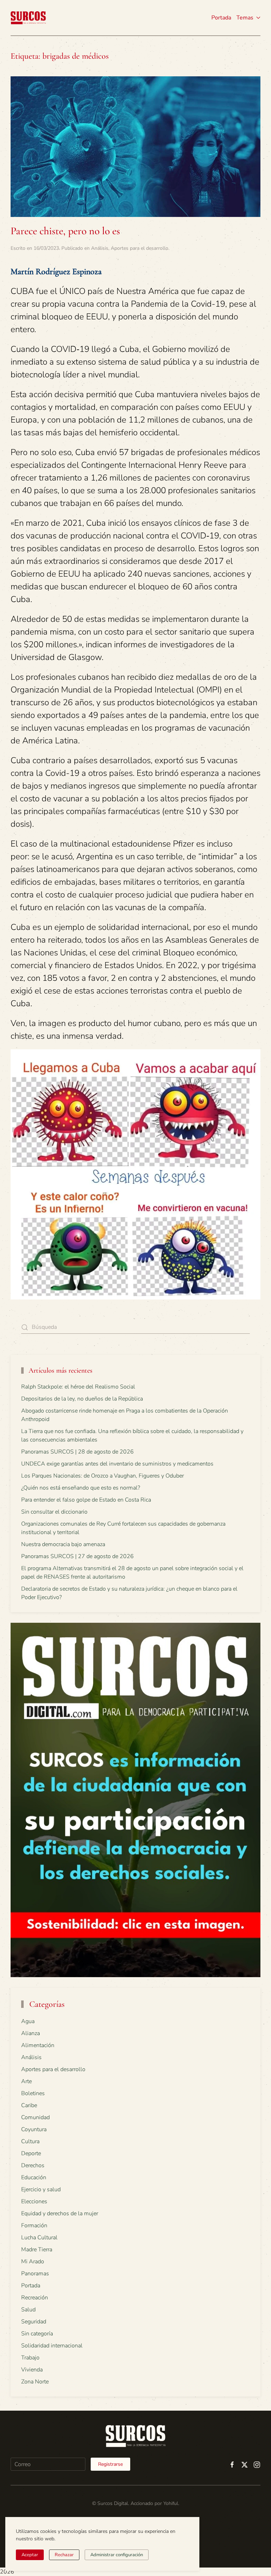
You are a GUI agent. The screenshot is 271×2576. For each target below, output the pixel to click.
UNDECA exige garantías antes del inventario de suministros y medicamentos (117, 1464)
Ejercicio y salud (41, 2189)
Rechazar (64, 2555)
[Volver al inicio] (28, 18)
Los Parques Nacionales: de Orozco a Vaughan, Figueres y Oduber (103, 1476)
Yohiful (171, 2503)
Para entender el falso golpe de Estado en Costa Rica (86, 1500)
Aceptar (30, 2555)
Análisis (100, 248)
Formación (34, 2226)
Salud (28, 2310)
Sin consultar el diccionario (54, 1512)
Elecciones (34, 2201)
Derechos (33, 2165)
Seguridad (34, 2322)
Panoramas (35, 2274)
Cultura (30, 2141)
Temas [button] (245, 18)
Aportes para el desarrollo (140, 248)
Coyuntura (34, 2129)
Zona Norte (35, 2382)
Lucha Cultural (39, 2238)
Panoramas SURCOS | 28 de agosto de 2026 (77, 1452)
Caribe (29, 2105)
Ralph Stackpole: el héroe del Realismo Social (78, 1387)
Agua (28, 2021)
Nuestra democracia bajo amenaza (63, 1544)
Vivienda (32, 2370)
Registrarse (110, 2464)
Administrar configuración (117, 2555)
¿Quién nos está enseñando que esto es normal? (81, 1488)
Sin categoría (37, 2334)
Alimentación (38, 2045)
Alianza (31, 2033)
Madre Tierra (37, 2250)
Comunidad (35, 2117)
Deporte (31, 2153)
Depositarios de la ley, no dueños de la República (82, 1399)
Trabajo (30, 2358)
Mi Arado (33, 2262)
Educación (34, 2177)
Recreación (35, 2298)
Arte (26, 2081)
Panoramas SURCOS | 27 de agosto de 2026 (77, 1556)
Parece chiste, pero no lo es (65, 231)
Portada (221, 18)
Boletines (33, 2093)
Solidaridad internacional (52, 2346)
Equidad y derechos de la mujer (60, 2214)
